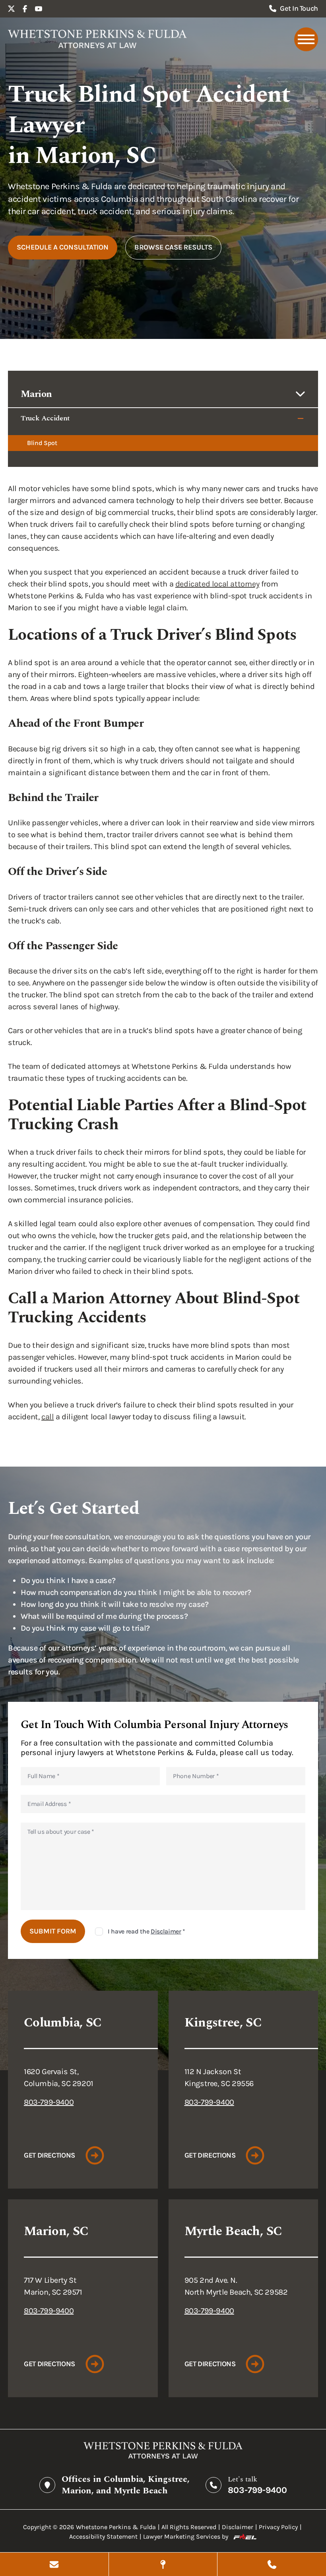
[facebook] (25, 9)
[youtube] (39, 9)
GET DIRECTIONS (49, 2155)
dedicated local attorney (217, 584)
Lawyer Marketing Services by (186, 2536)
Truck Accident (45, 418)
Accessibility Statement (103, 2536)
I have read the (147, 1931)
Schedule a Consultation (63, 247)
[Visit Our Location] (163, 2564)
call (48, 1417)
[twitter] (12, 9)
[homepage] (97, 39)
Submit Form (53, 1931)
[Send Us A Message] (54, 2564)
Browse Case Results (173, 247)
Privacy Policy (278, 2527)
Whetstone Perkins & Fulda (116, 2527)
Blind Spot (42, 443)
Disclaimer (166, 1931)
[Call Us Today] (272, 2564)
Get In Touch (299, 8)
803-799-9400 (49, 2102)
